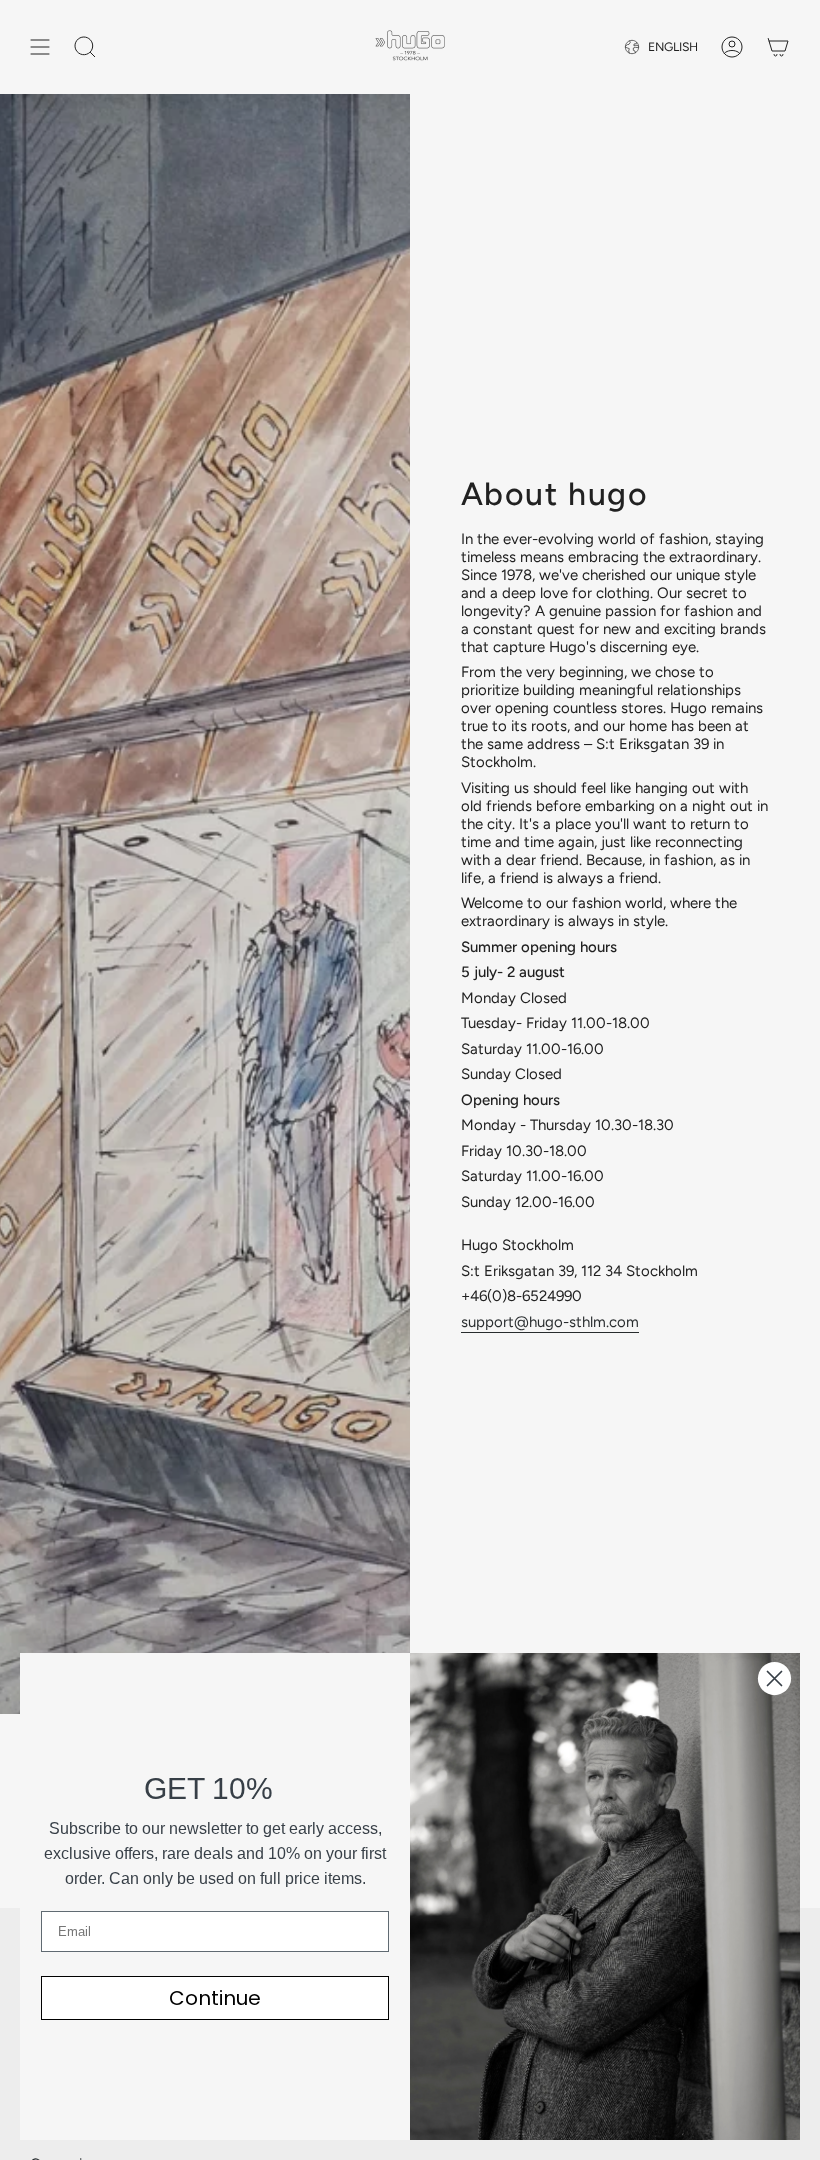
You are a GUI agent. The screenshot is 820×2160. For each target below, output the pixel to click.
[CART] (778, 47)
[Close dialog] (774, 1678)
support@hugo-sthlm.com (550, 1322)
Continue (215, 1998)
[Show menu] (40, 47)
